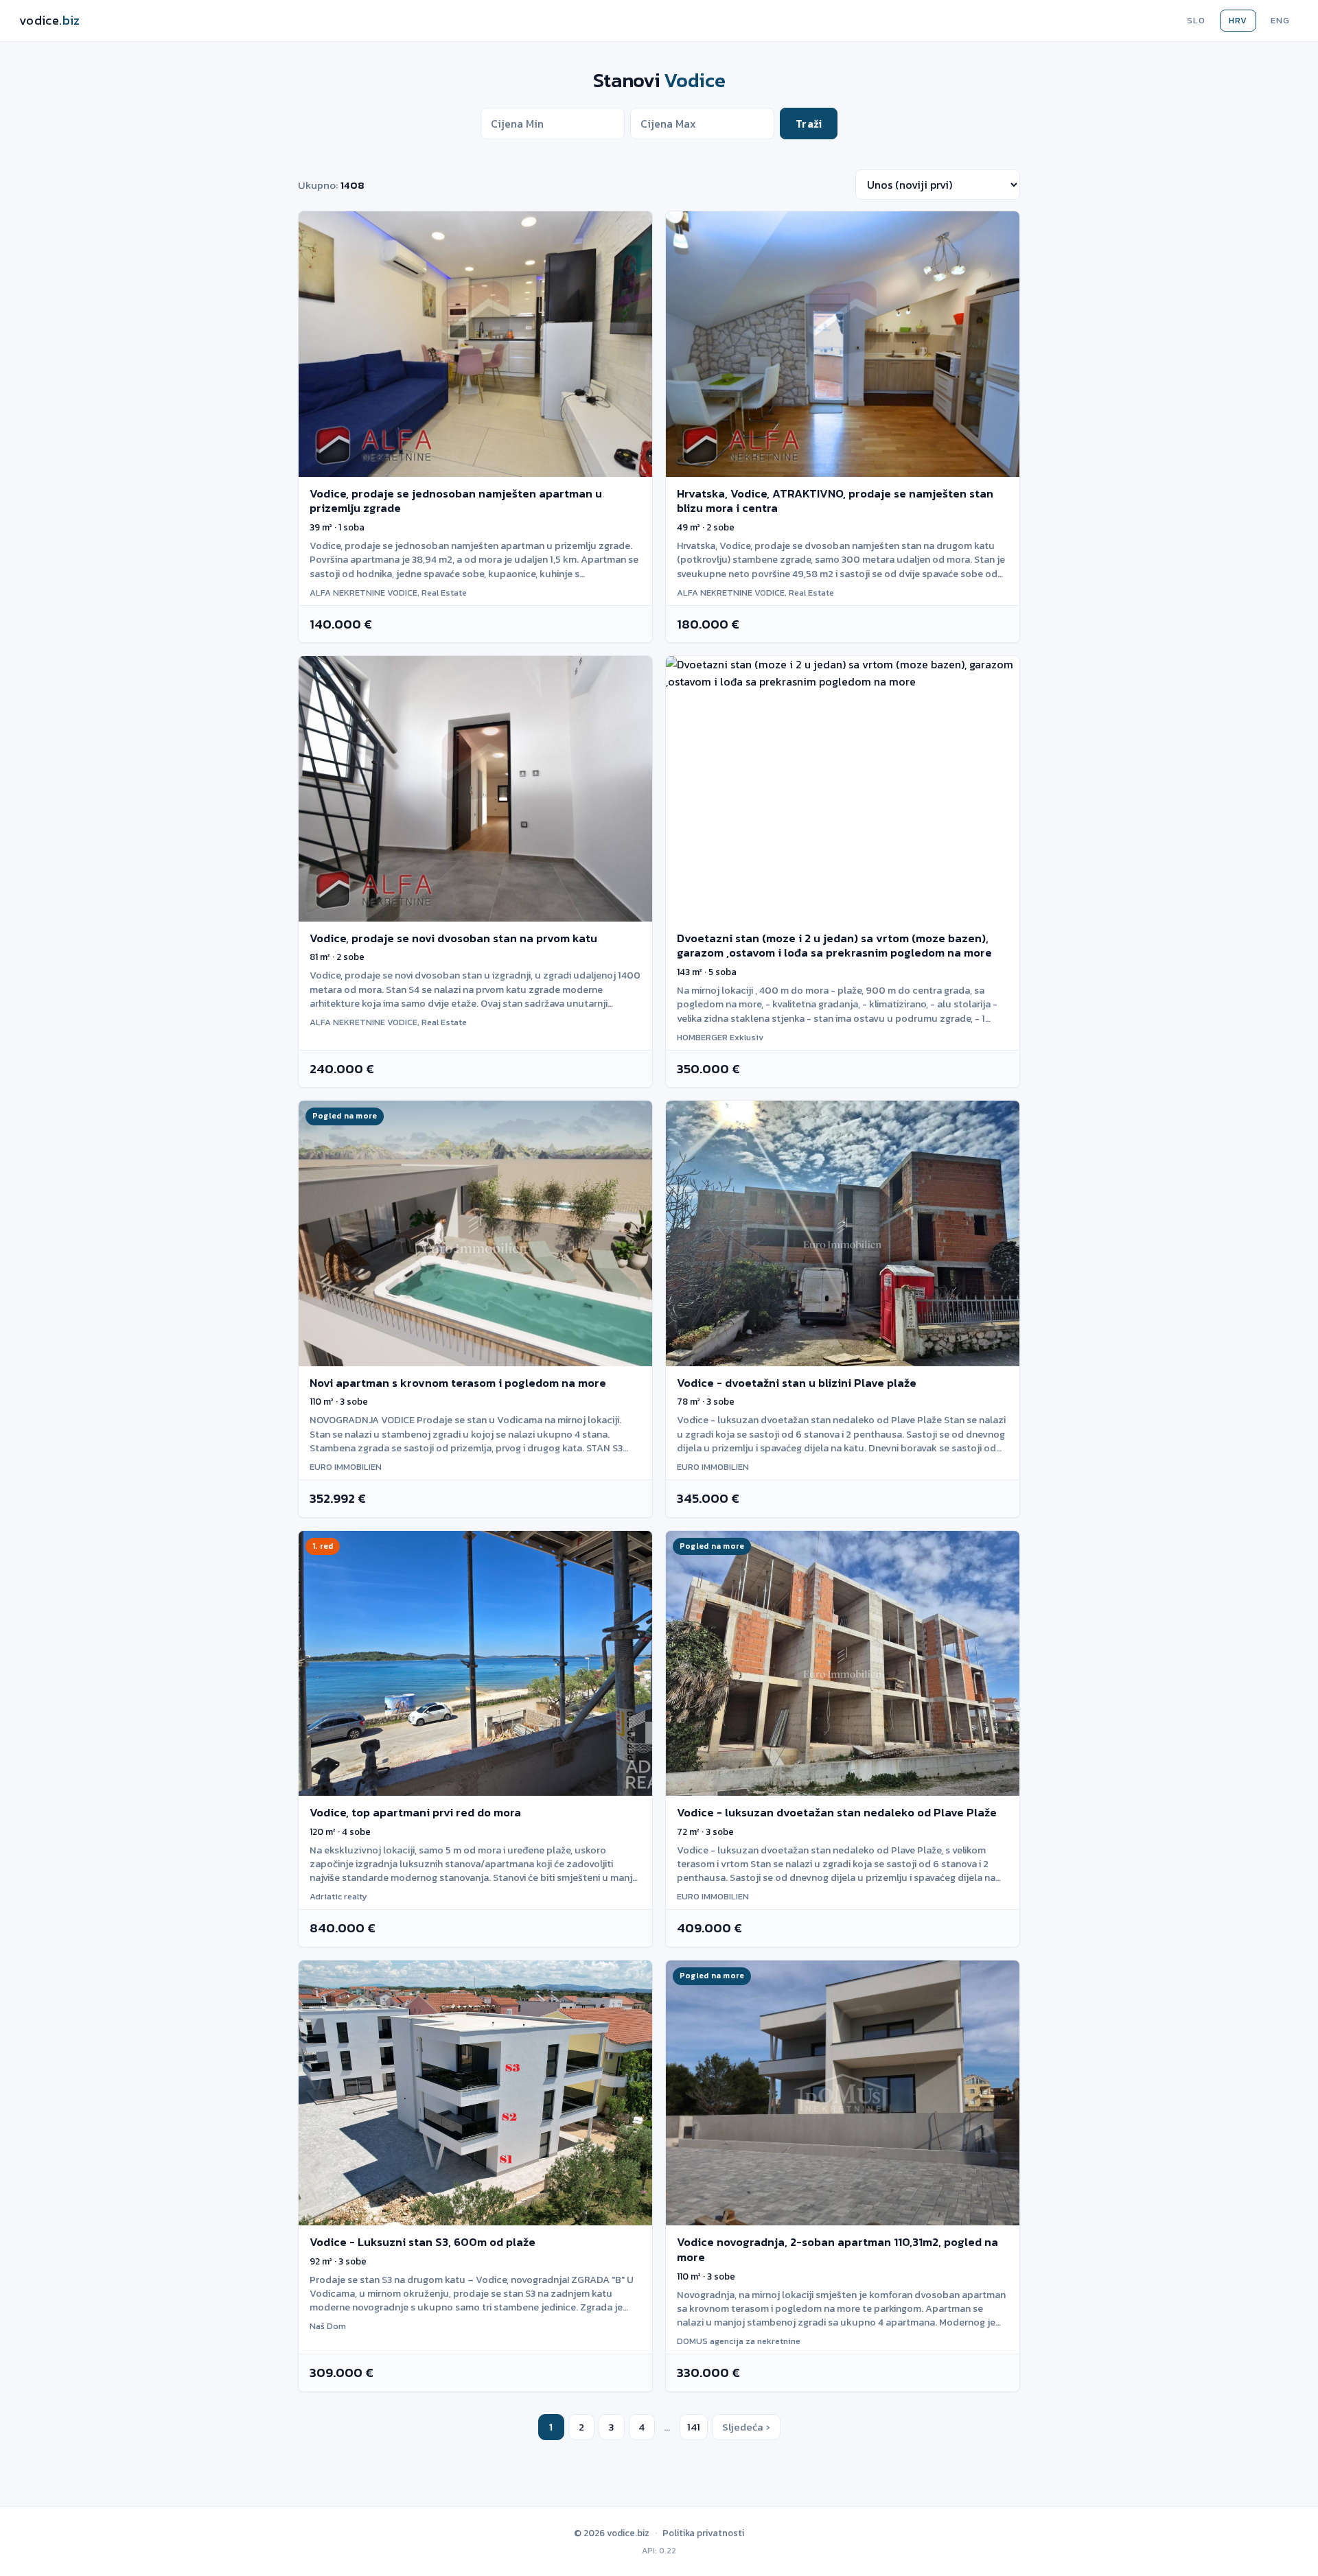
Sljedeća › (746, 2427)
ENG (1280, 20)
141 (694, 2427)
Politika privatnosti (703, 2533)
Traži (809, 124)
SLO (1196, 20)
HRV (1238, 20)
